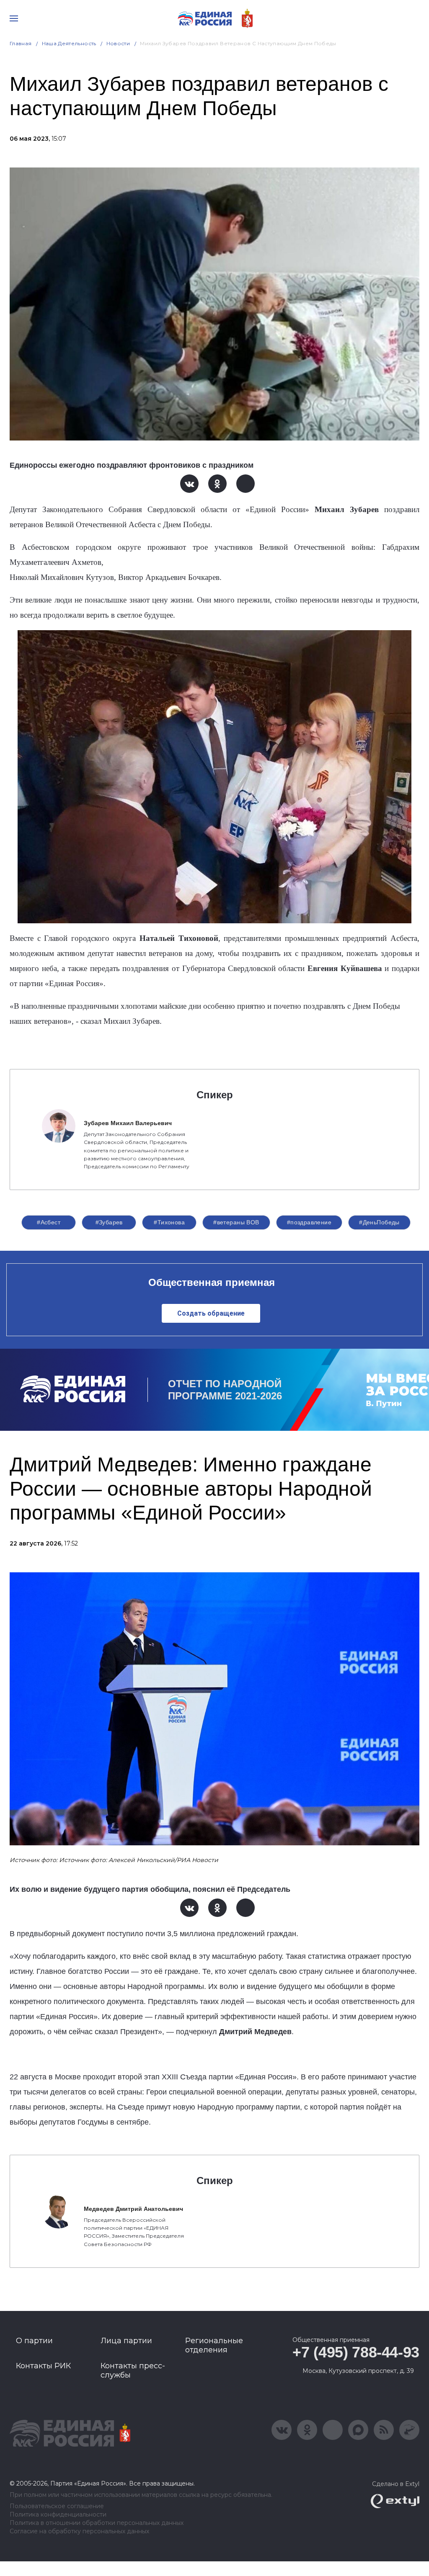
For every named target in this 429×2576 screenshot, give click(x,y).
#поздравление (309, 1222)
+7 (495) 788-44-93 (356, 2352)
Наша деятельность (69, 43)
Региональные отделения (214, 2345)
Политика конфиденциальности (58, 2515)
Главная (21, 43)
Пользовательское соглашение (57, 2506)
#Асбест (49, 1222)
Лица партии (126, 2341)
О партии (34, 2341)
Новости (118, 43)
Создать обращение (211, 1313)
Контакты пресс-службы (133, 2370)
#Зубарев (109, 1222)
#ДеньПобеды (379, 1222)
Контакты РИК (43, 2366)
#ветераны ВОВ (236, 1222)
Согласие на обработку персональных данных (79, 2531)
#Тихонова (169, 1222)
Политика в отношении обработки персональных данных (97, 2523)
